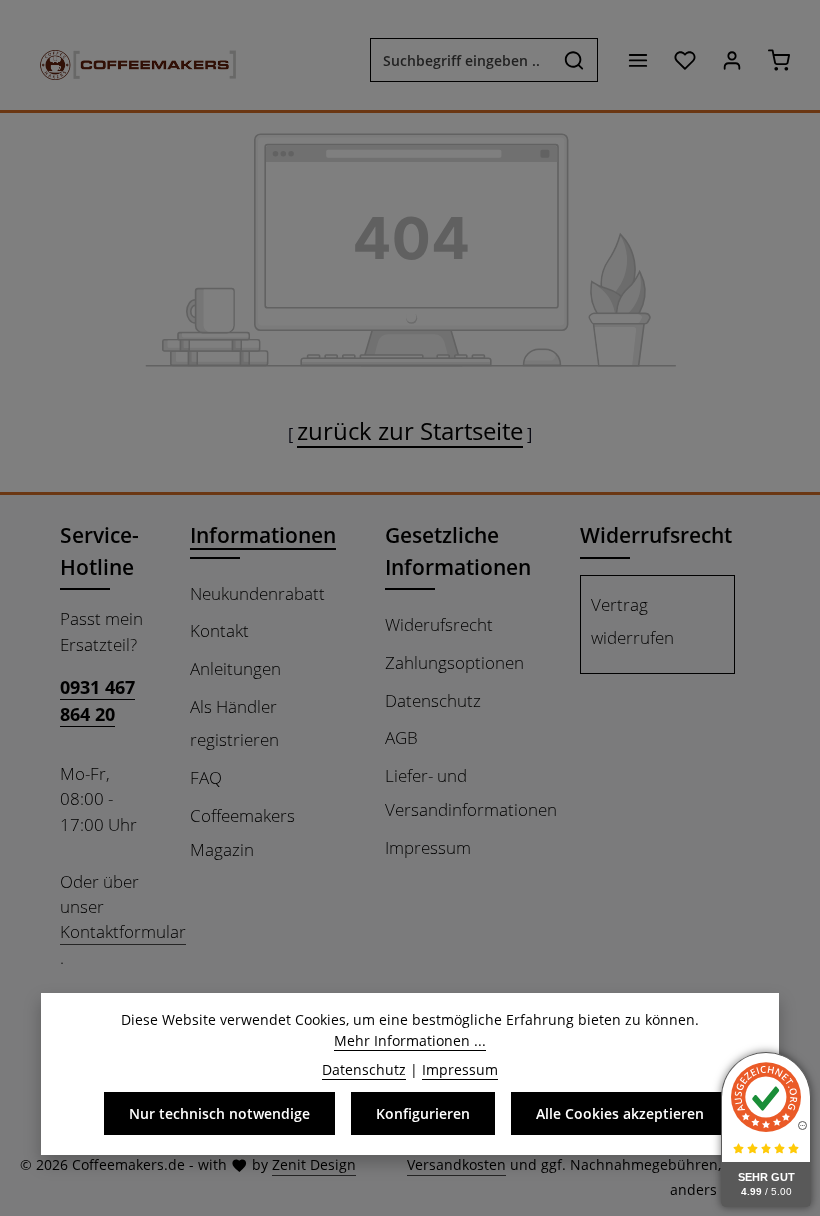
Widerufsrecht (439, 624)
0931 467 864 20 (97, 700)
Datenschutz (433, 700)
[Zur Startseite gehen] (128, 60)
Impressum (428, 847)
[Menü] (637, 60)
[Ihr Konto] (731, 60)
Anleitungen (235, 668)
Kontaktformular (123, 931)
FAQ (206, 777)
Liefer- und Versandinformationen (471, 792)
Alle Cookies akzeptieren (620, 1113)
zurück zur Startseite (410, 430)
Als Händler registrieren (234, 723)
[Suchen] (574, 60)
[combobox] (461, 60)
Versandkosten (456, 1164)
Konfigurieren (423, 1113)
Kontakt (219, 630)
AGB (401, 737)
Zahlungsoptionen (454, 662)
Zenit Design (314, 1164)
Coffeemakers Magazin (242, 832)
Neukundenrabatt (257, 593)
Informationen (263, 534)
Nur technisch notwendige (219, 1113)
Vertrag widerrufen (632, 621)
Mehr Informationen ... (410, 1040)
